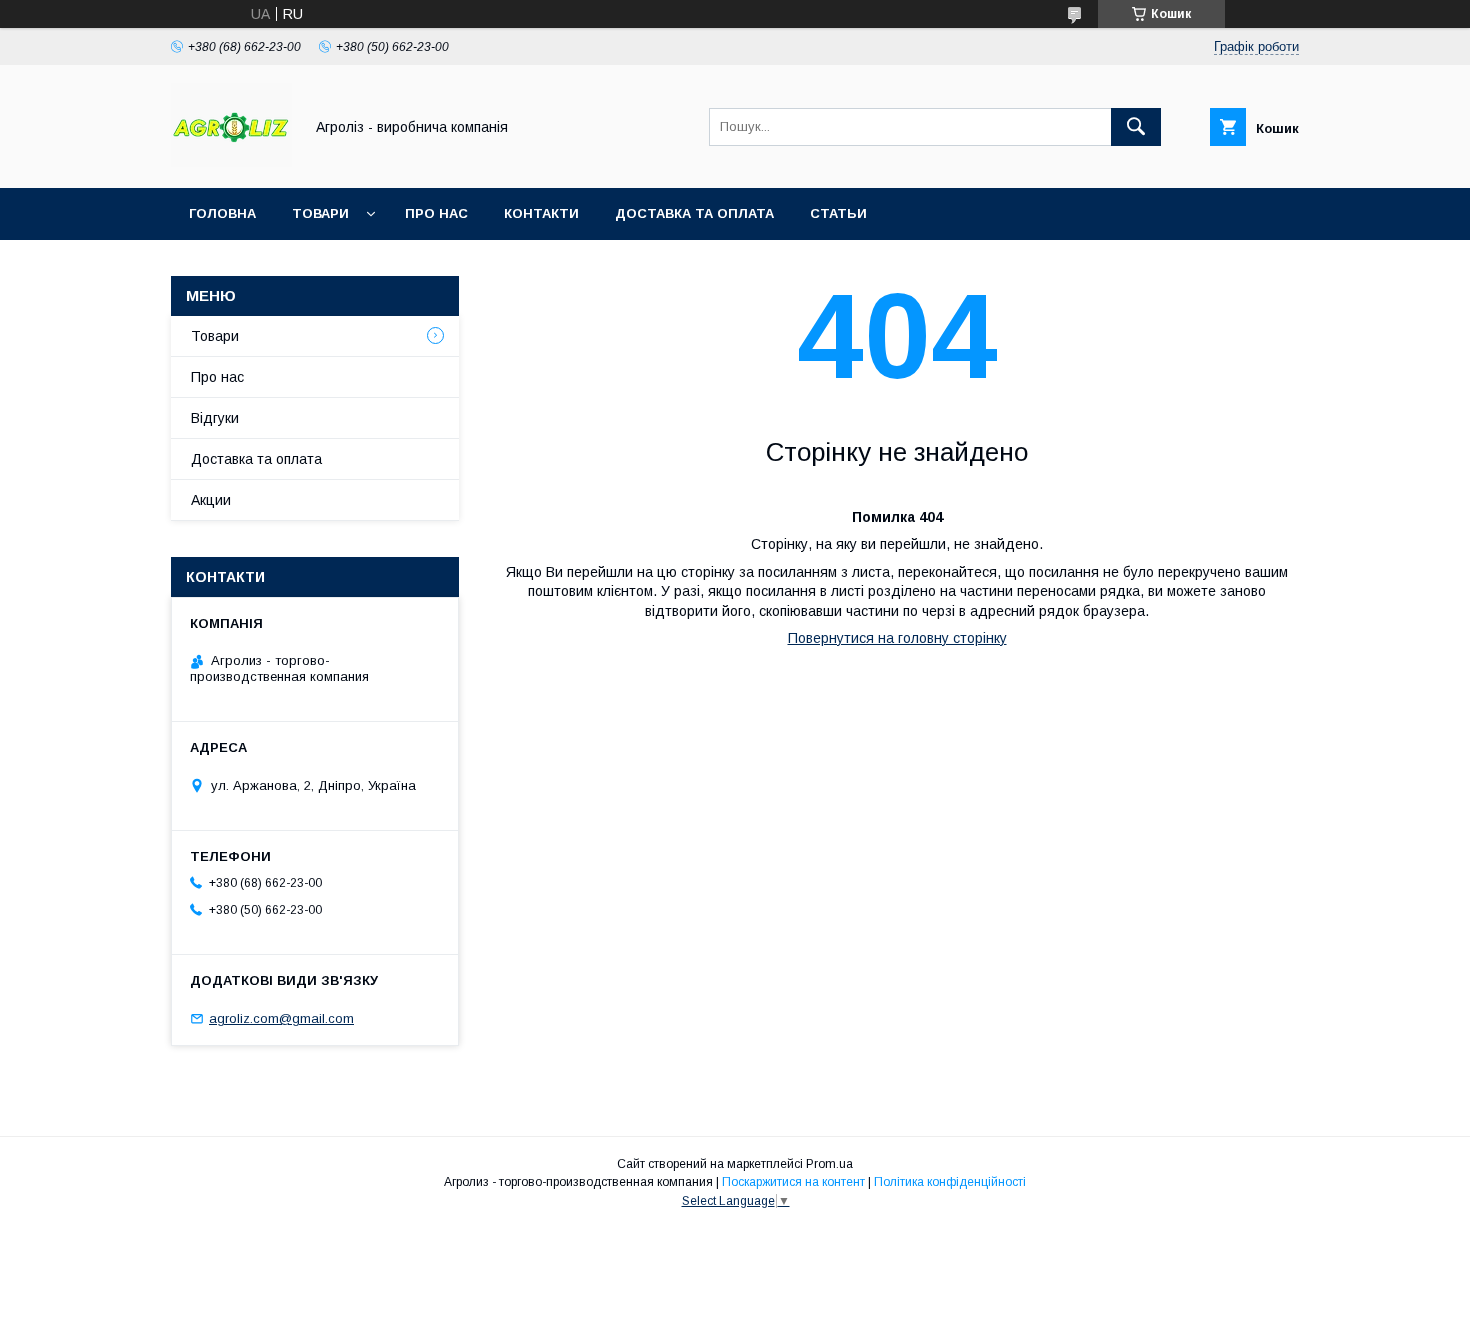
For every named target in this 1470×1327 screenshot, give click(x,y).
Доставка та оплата (694, 213)
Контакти (541, 213)
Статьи (838, 213)
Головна (222, 213)
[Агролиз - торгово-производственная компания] (231, 162)
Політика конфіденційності (950, 1182)
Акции (211, 500)
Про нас (436, 213)
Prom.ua (829, 1164)
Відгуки (215, 418)
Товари (320, 213)
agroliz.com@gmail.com (281, 1018)
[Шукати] (1136, 127)
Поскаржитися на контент (793, 1182)
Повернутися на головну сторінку (897, 638)
